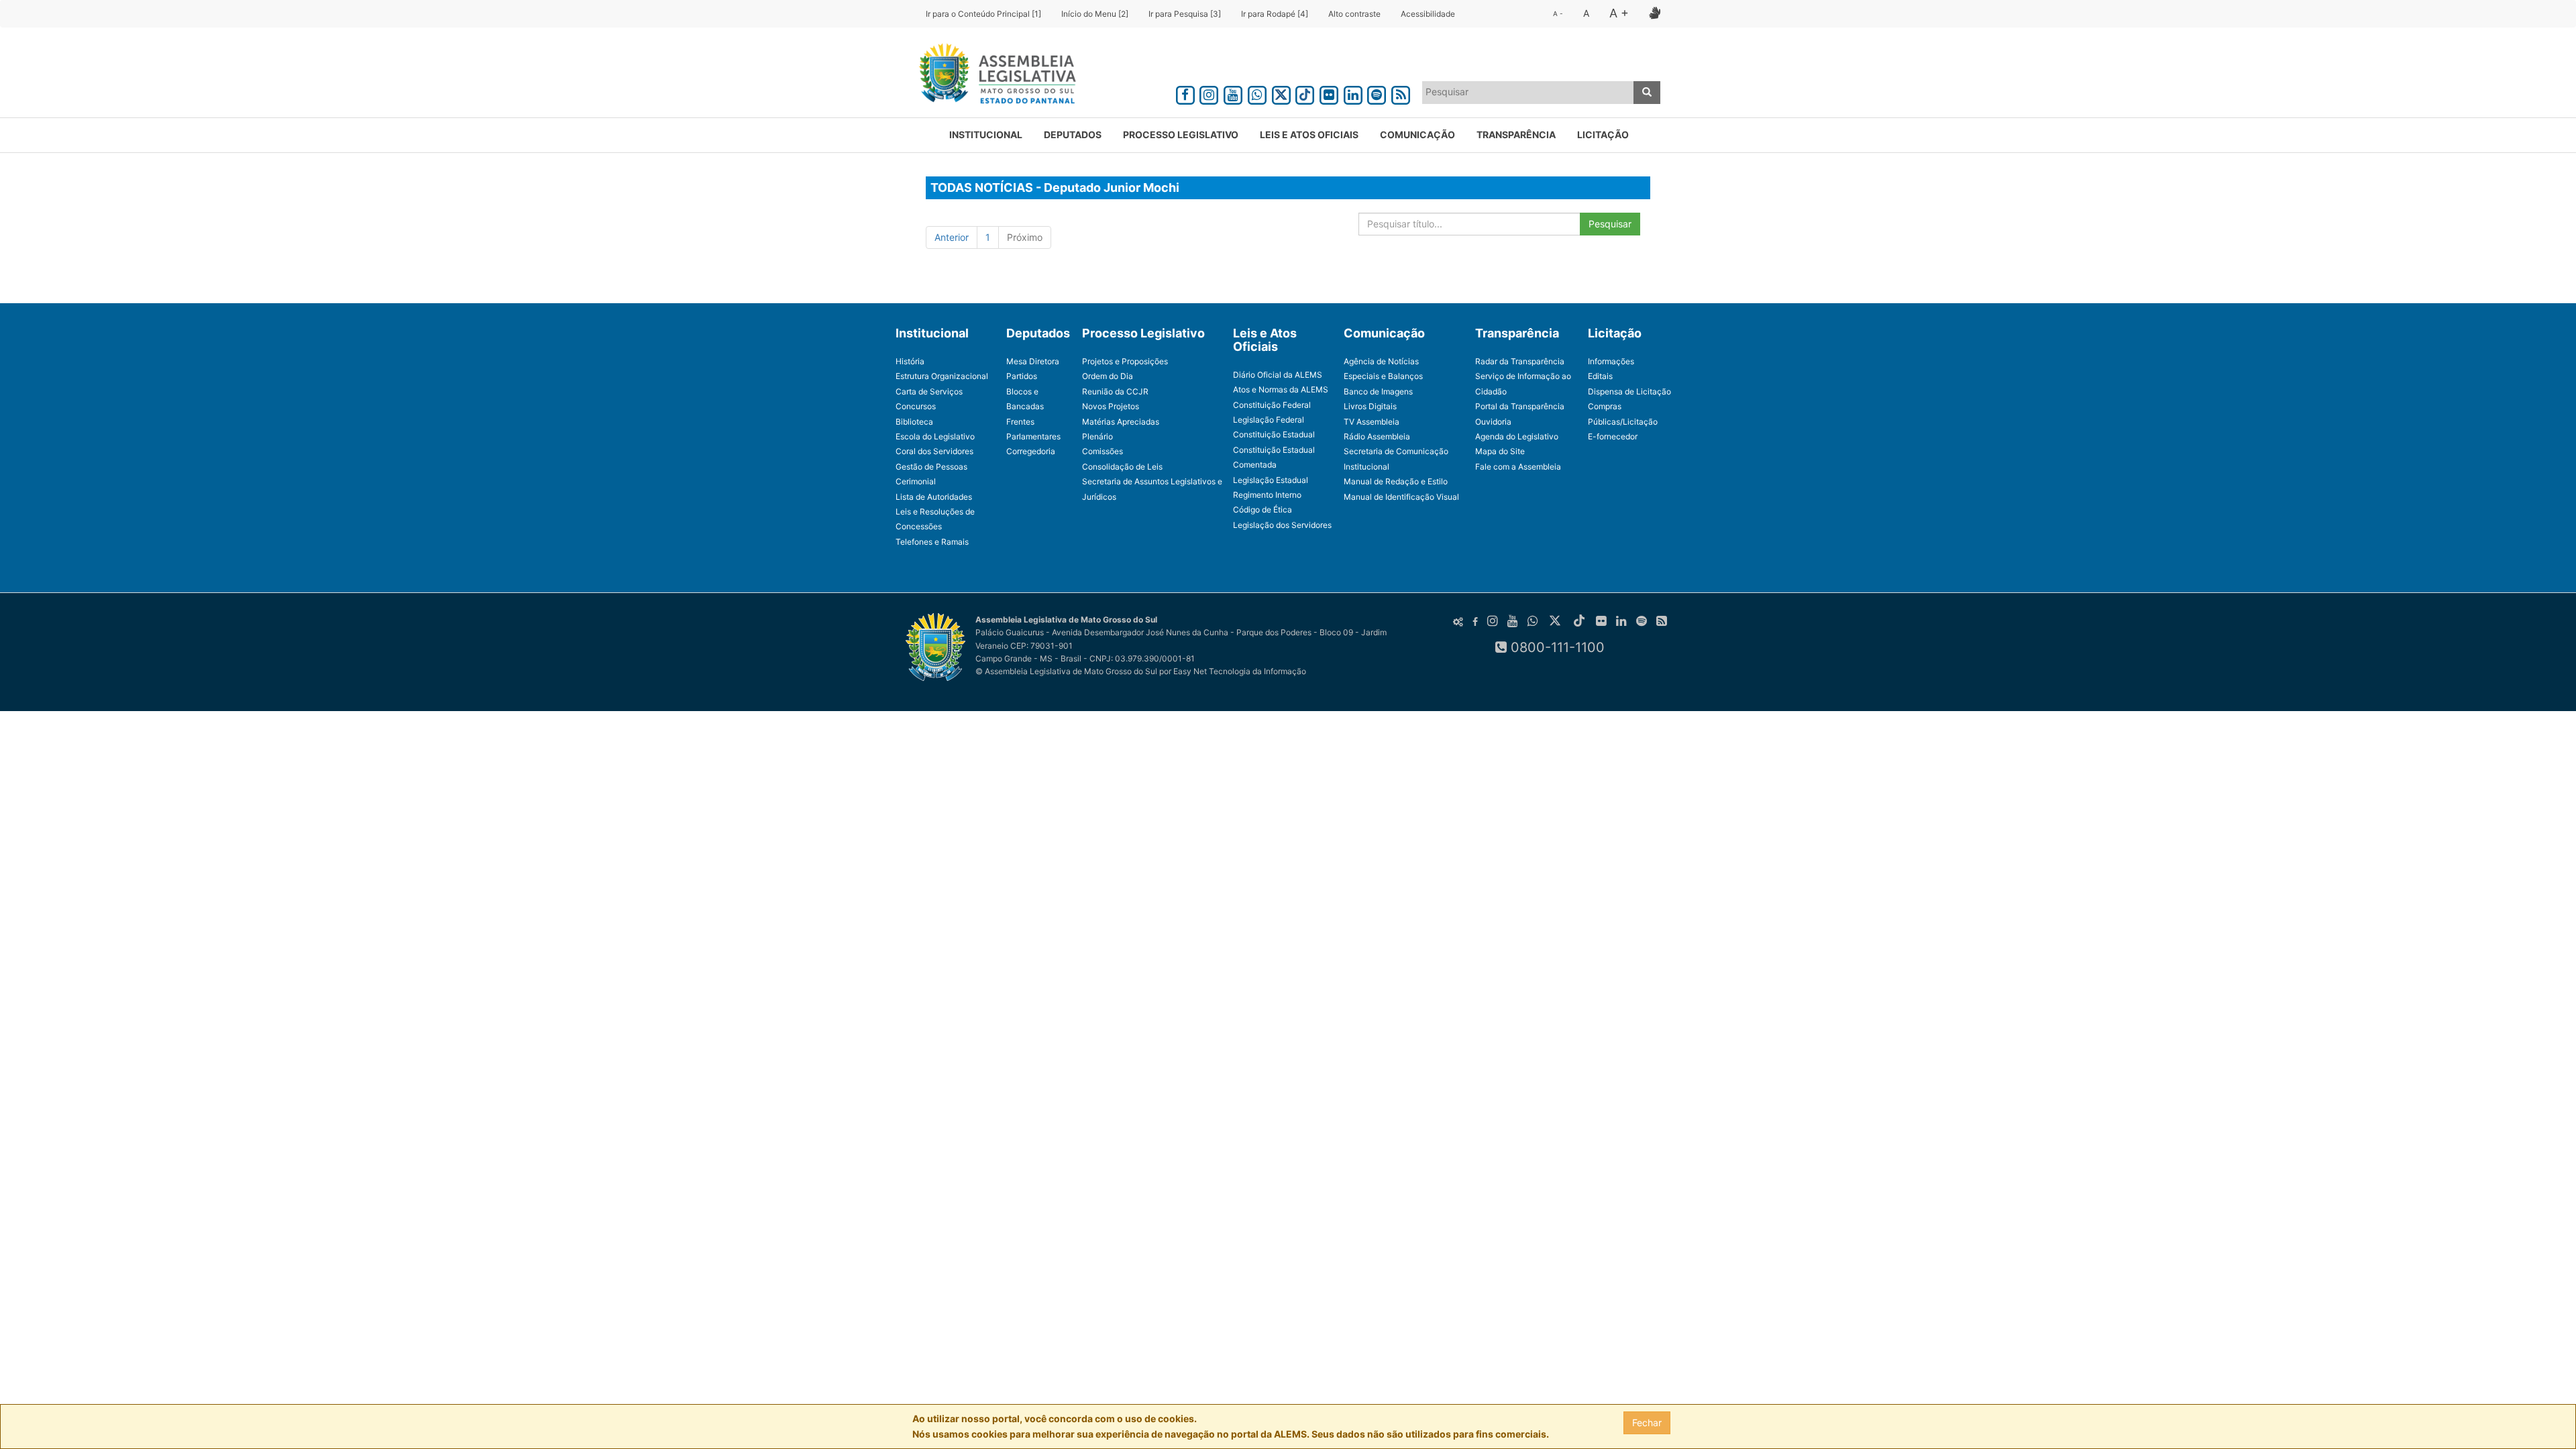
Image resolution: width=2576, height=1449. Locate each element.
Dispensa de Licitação (1629, 391)
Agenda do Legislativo (1517, 436)
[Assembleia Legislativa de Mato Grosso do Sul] (993, 76)
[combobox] (1528, 93)
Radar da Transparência (1520, 361)
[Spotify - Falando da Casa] (1377, 93)
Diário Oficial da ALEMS (1278, 375)
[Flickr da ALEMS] (1329, 93)
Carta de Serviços (929, 391)
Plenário (1097, 436)
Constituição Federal (1272, 405)
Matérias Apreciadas (1121, 422)
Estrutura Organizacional (942, 376)
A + (1619, 13)
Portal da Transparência (1520, 406)
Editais (1600, 376)
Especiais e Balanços (1383, 376)
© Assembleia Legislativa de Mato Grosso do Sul (1066, 671)
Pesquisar (1610, 224)
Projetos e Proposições (1125, 361)
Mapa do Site (1500, 451)
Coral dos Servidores (934, 451)
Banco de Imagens (1378, 391)
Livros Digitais (1370, 406)
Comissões (1103, 451)
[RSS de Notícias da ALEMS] (1401, 93)
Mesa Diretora (1033, 361)
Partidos (1022, 376)
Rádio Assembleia (1377, 436)
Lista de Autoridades (934, 497)
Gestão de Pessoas (931, 467)
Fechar (1647, 1423)
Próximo (1025, 237)
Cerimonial (916, 481)
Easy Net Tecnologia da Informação (1240, 671)
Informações (1611, 361)
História (910, 361)
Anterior (952, 237)
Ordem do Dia (1108, 376)
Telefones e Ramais (932, 542)
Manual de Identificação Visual (1401, 497)
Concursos (916, 406)
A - (1558, 13)
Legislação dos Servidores (1282, 525)
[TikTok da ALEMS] (1305, 93)
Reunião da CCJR (1115, 391)
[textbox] (1528, 92)
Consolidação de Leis (1122, 467)
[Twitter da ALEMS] (1281, 93)
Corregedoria (1031, 451)
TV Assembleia (1372, 422)
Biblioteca (914, 422)
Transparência (1516, 135)
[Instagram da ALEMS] (1210, 93)
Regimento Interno (1267, 495)
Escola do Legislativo (935, 436)
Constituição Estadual (1274, 434)
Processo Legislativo (1181, 135)
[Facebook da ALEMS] (1185, 93)
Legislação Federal (1269, 420)
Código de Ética (1263, 509)
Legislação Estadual (1271, 480)
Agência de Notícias (1381, 361)
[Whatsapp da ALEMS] (1257, 93)
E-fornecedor (1613, 436)
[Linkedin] (1353, 93)
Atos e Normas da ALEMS (1281, 389)
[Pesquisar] (1647, 93)
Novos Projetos (1111, 406)
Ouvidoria (1493, 422)
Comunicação (1417, 135)
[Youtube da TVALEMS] (1233, 93)
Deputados (1073, 135)
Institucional (986, 135)
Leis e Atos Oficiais (1309, 135)
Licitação (1603, 135)
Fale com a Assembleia (1518, 467)
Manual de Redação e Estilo (1396, 481)
